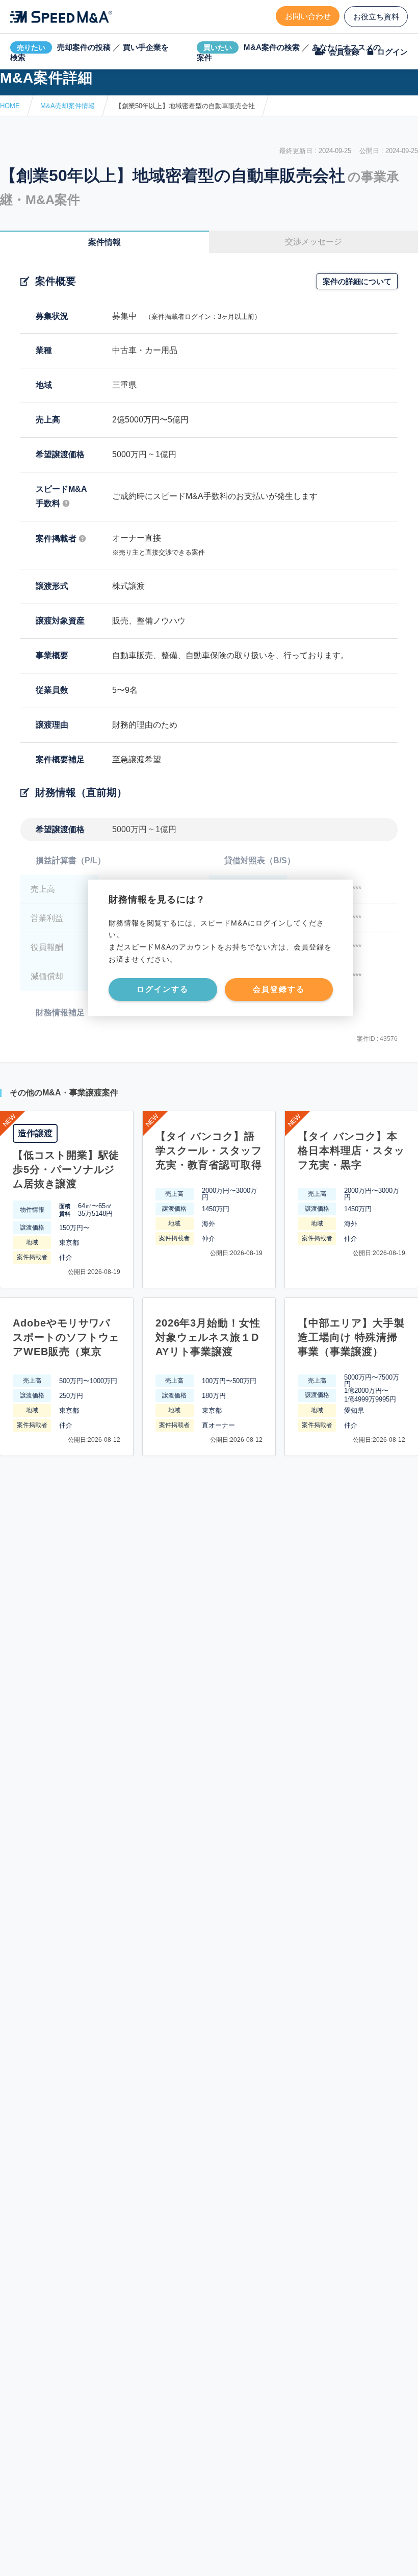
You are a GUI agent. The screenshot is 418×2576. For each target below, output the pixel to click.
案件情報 (104, 242)
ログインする (163, 989)
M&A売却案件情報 (68, 106)
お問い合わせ (308, 16)
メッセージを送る (161, 2556)
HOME (10, 106)
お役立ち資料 (376, 17)
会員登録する (279, 989)
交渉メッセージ (313, 242)
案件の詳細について (357, 281)
